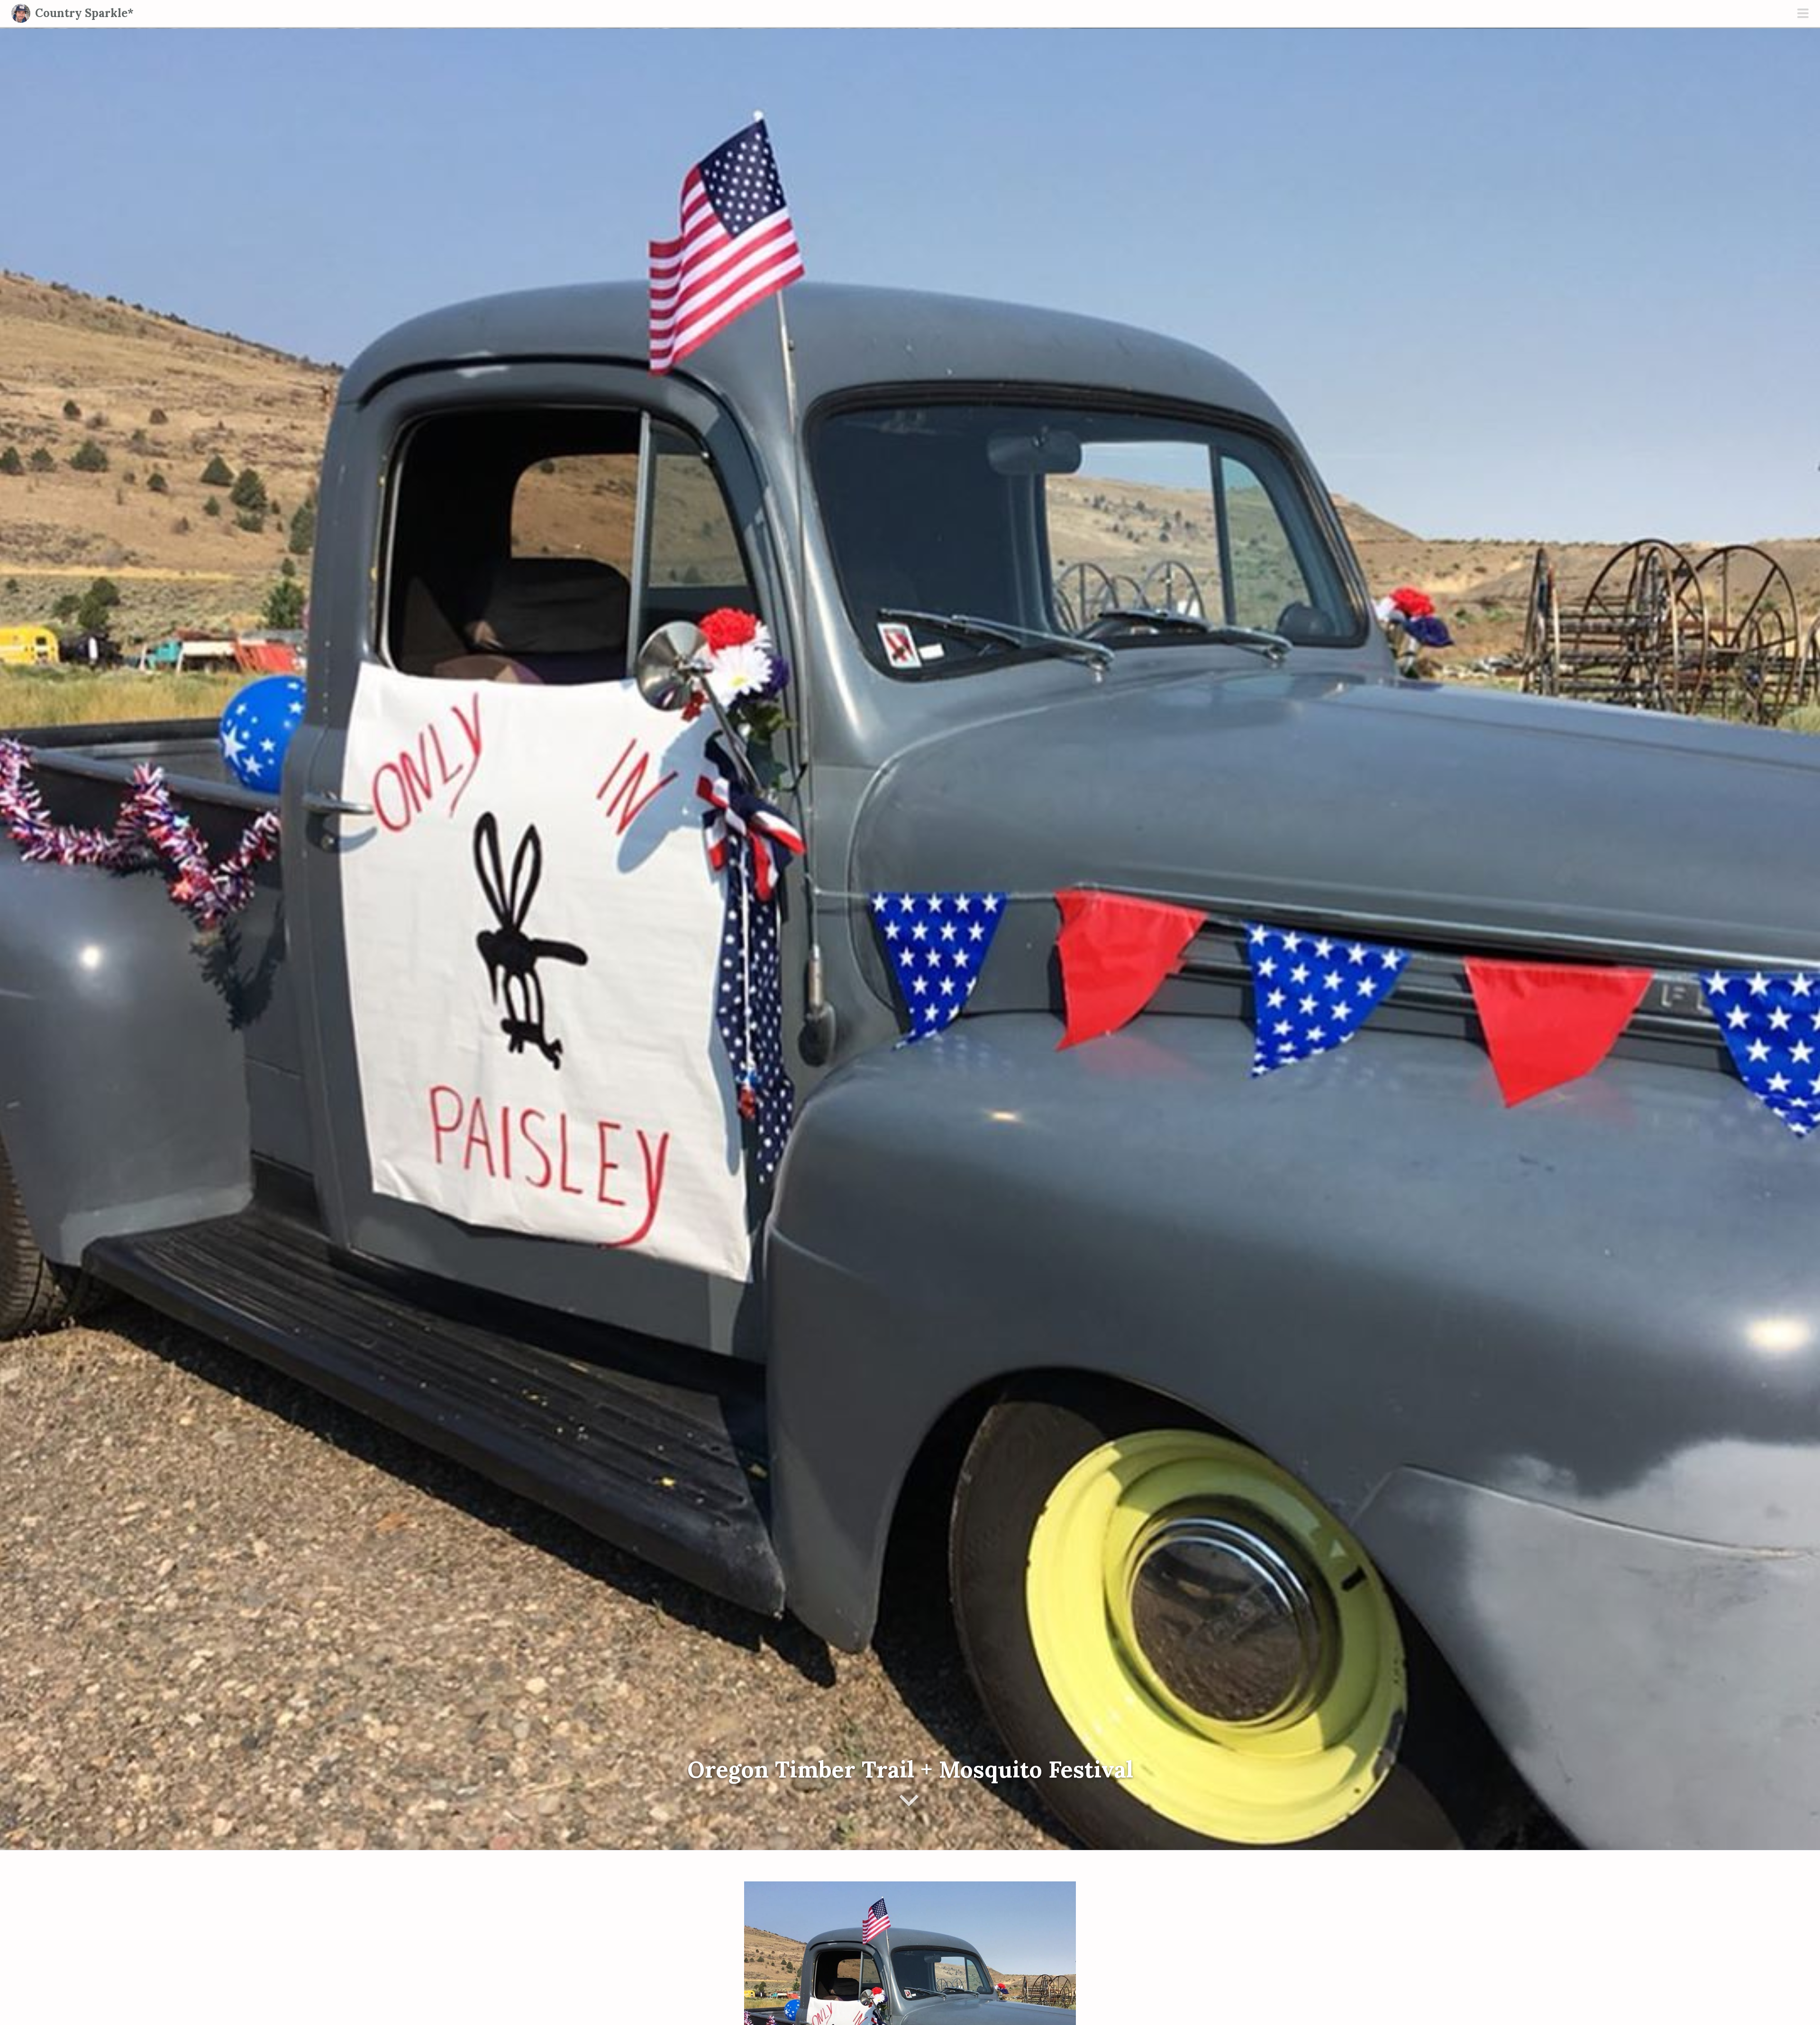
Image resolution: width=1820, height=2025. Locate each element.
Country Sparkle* (84, 13)
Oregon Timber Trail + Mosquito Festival (910, 1769)
